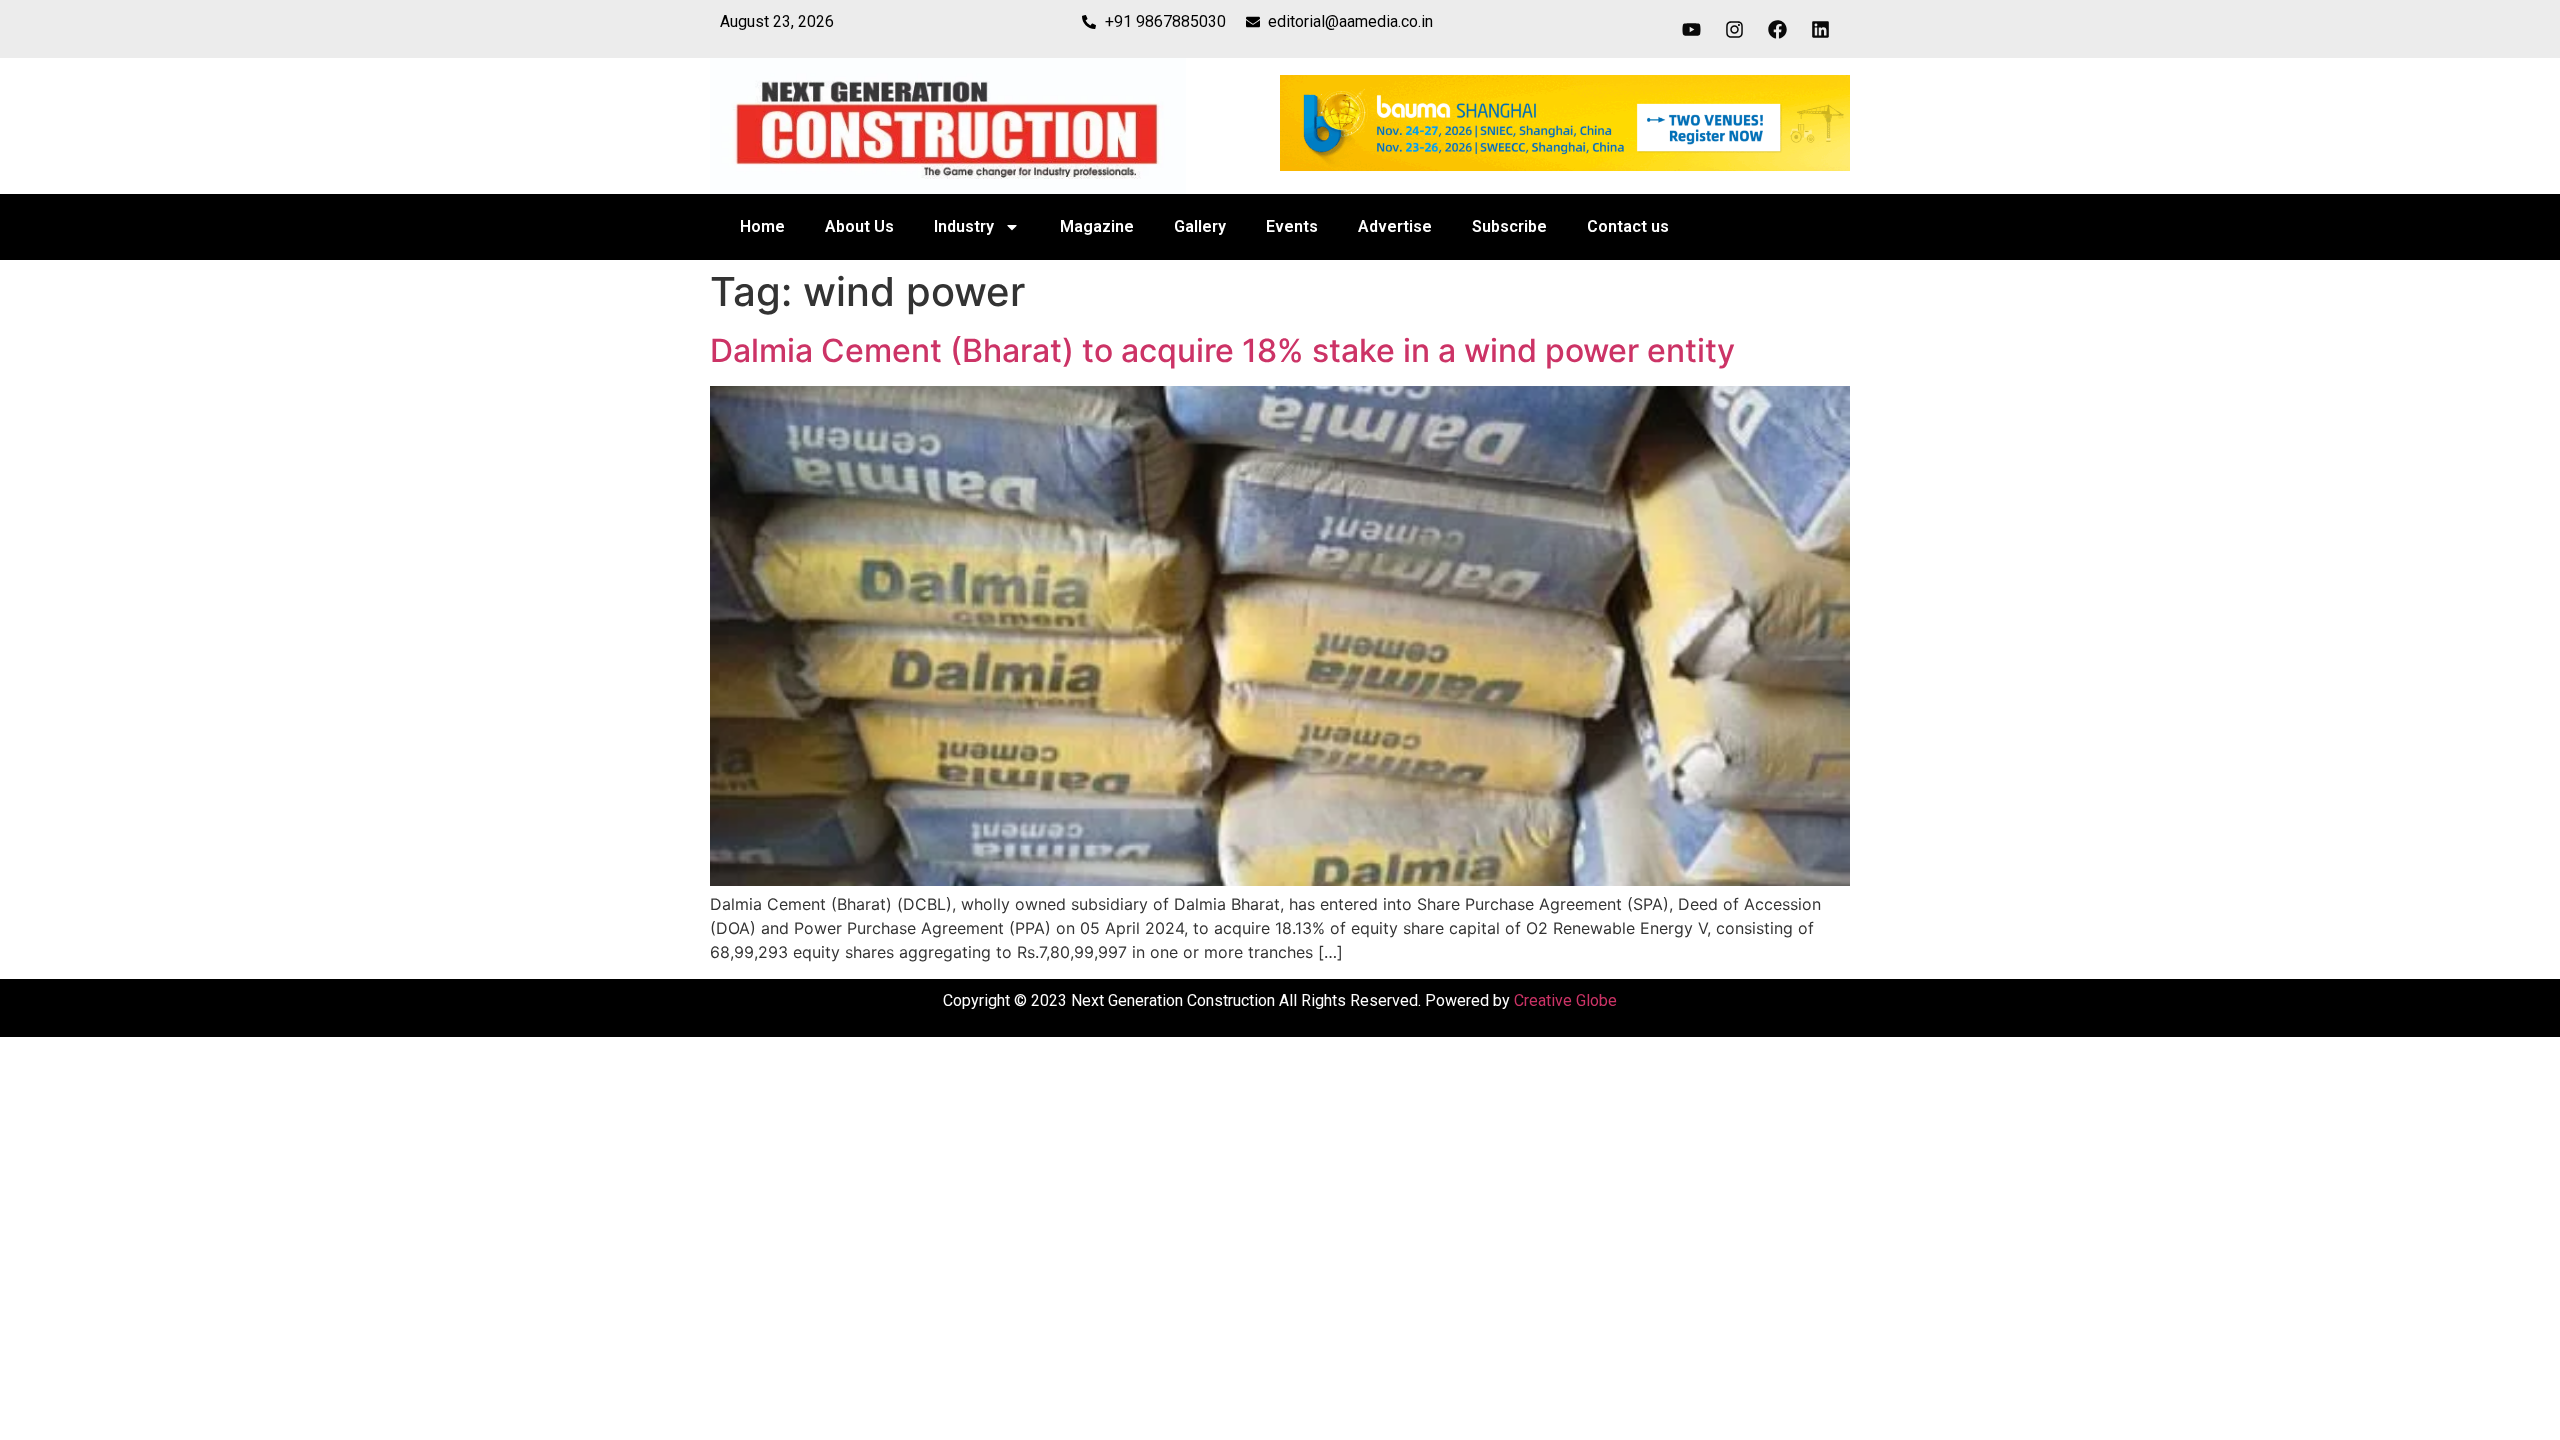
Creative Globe (1565, 1000)
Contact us (1628, 226)
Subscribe (1509, 226)
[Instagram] (1735, 29)
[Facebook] (1778, 29)
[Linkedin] (1821, 29)
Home (762, 226)
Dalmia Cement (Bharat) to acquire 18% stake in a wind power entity (1222, 350)
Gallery (1200, 226)
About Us (859, 226)
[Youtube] (1692, 29)
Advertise (1395, 226)
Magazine (1097, 226)
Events (1292, 226)
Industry (964, 226)
